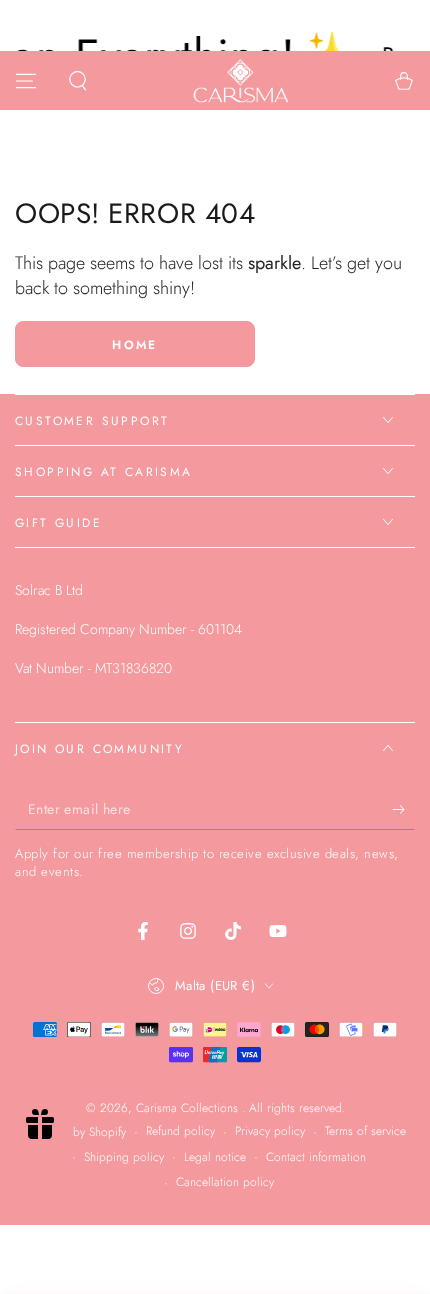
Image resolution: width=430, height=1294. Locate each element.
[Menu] (26, 81)
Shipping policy (124, 1157)
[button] (78, 81)
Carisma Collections (189, 1108)
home (135, 345)
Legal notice (215, 1157)
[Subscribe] (403, 810)
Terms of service (365, 1131)
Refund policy (180, 1131)
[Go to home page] (241, 81)
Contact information (316, 1157)
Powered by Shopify (75, 1132)
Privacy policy (270, 1131)
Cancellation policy (225, 1182)
